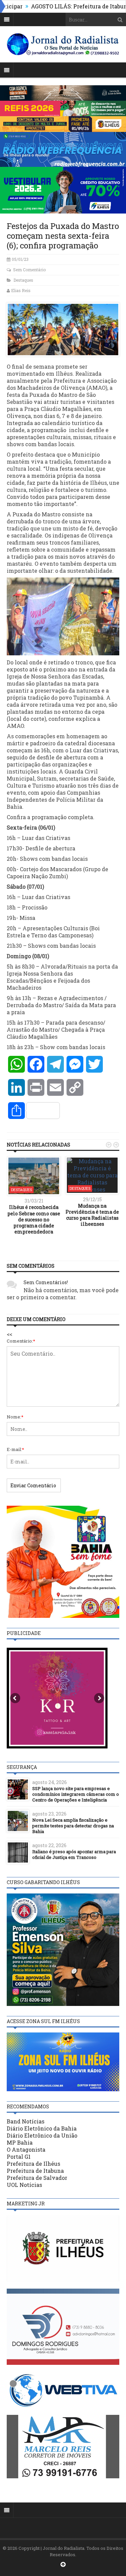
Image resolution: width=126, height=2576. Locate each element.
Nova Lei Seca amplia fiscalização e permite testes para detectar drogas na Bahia (73, 1826)
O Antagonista (26, 2149)
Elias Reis (21, 290)
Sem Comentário (29, 270)
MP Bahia (20, 2142)
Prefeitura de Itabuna (35, 2171)
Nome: (15, 1417)
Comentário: (21, 1341)
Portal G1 (19, 2157)
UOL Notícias (24, 2185)
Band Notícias (26, 2121)
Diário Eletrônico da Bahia (42, 2128)
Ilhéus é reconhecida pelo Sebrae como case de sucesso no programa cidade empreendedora (34, 1219)
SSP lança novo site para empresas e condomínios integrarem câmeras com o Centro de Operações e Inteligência (76, 1794)
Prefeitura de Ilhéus (33, 2164)
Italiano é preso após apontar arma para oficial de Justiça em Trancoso (74, 1854)
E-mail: (15, 1449)
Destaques (23, 280)
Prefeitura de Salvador (37, 2178)
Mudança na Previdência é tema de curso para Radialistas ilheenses (92, 1215)
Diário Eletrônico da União (42, 2135)
